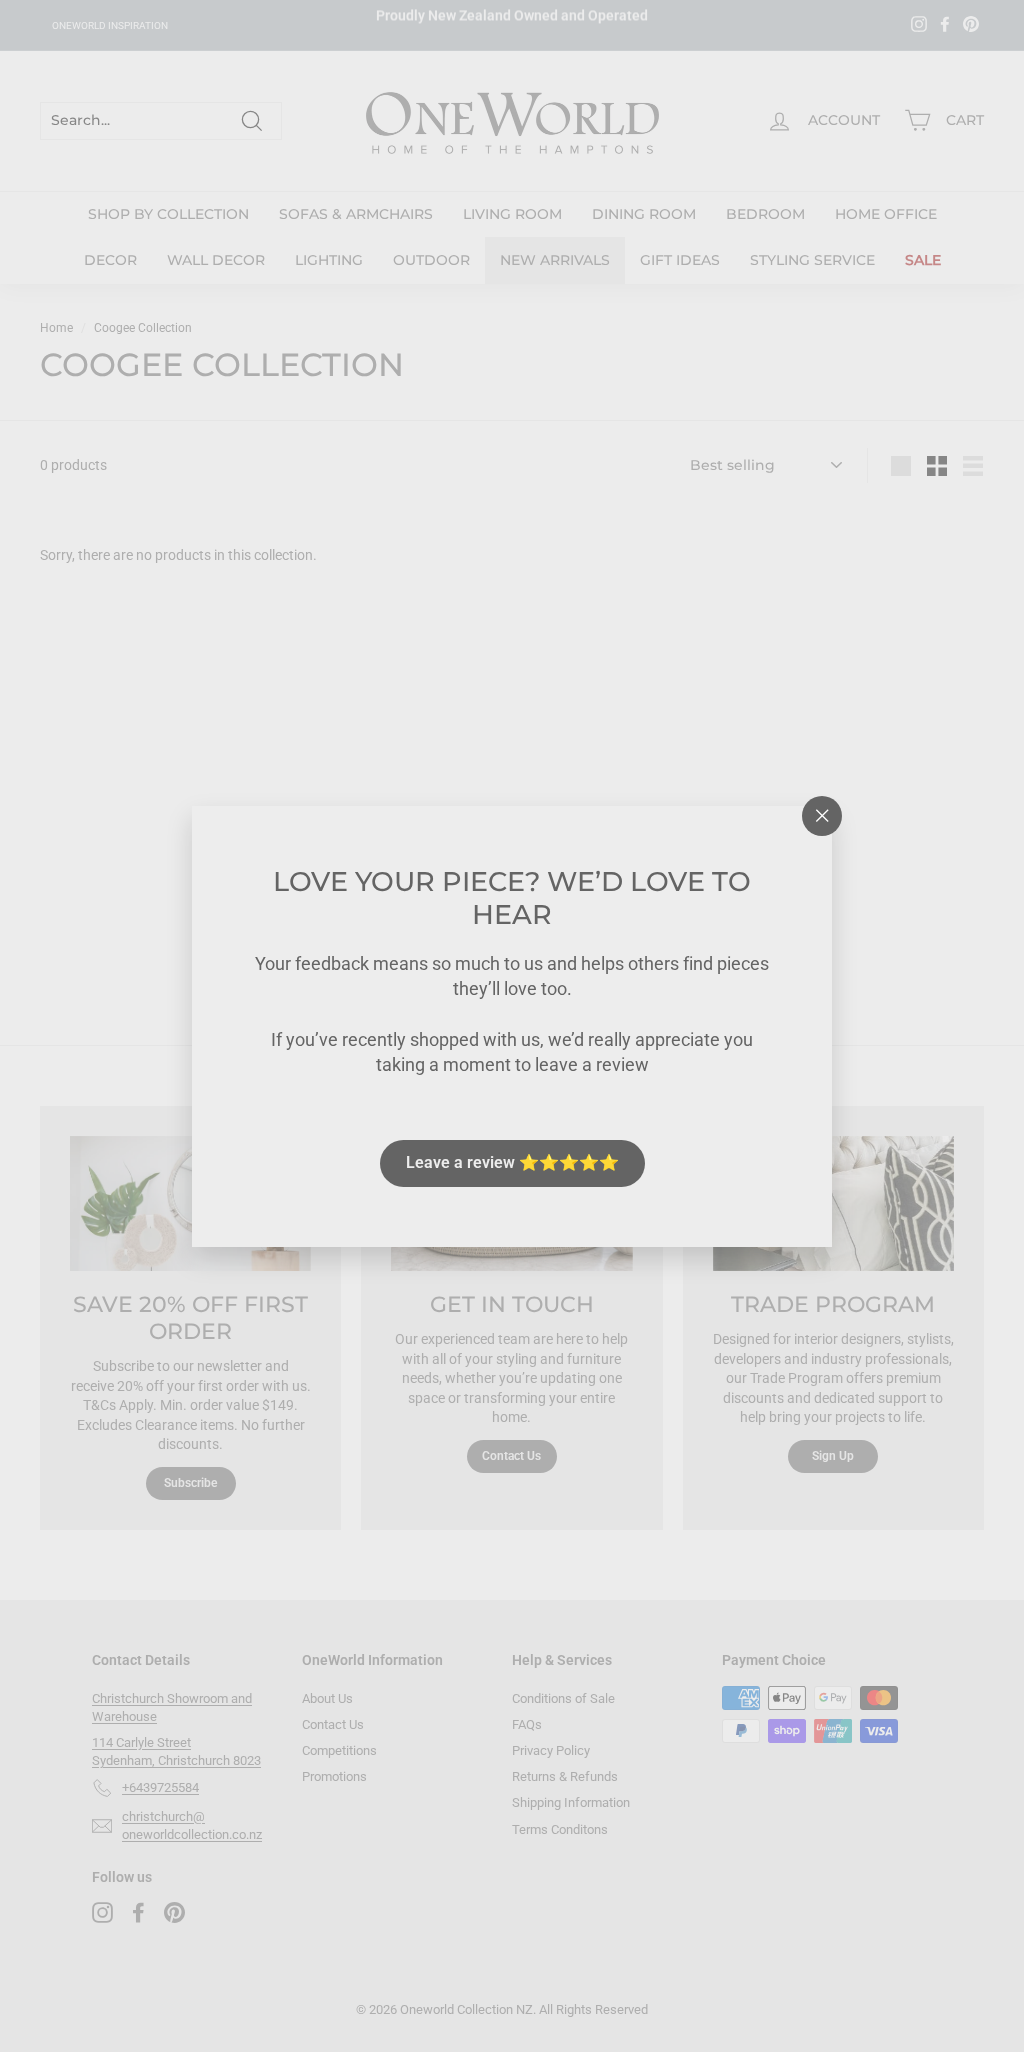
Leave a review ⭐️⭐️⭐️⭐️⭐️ (512, 1162)
